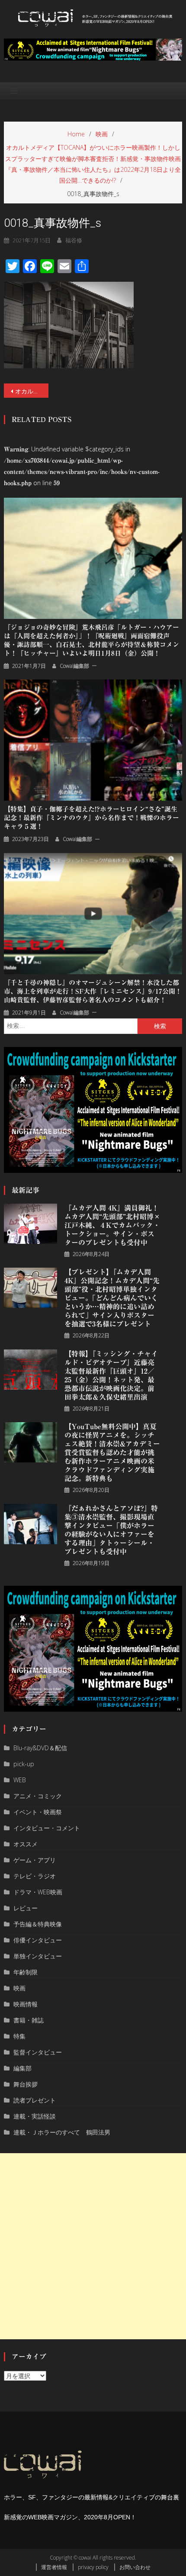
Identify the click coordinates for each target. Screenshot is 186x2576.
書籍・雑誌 (29, 2020)
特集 (19, 2036)
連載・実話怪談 (35, 2116)
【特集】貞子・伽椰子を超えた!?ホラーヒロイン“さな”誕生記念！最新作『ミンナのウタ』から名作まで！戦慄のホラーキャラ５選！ (91, 818)
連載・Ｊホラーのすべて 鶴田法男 (62, 2132)
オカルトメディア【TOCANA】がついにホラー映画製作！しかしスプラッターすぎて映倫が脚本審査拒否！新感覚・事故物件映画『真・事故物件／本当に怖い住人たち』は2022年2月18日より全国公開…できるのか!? (32, 391)
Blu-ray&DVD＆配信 (40, 1748)
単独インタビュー (38, 1956)
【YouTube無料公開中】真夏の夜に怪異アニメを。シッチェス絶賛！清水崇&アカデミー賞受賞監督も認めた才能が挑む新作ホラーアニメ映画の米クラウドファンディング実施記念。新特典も (112, 1452)
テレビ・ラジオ (35, 1876)
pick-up (24, 1764)
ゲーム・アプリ (35, 1860)
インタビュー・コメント (47, 1828)
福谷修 (74, 240)
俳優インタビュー (38, 1940)
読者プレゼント (35, 2100)
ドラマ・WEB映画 (38, 1892)
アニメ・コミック (38, 1796)
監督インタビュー (38, 2052)
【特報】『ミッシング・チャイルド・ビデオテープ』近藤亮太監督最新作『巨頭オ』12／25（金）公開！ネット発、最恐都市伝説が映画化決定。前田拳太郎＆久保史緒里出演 (111, 1375)
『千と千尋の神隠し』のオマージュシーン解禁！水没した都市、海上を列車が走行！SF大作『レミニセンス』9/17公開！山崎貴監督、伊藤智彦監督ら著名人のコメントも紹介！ (93, 991)
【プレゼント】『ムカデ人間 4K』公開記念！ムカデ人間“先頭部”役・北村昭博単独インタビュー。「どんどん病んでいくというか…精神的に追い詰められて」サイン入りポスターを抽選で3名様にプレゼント (112, 1298)
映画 (19, 1988)
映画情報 (26, 2004)
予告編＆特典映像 (38, 1924)
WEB (20, 1780)
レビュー (26, 1908)
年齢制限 (26, 1972)
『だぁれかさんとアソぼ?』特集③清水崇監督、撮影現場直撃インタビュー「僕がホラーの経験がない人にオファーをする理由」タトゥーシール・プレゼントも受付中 (111, 1530)
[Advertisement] (93, 2246)
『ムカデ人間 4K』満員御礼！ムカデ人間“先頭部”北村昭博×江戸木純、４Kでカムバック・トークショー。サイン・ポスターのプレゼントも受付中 (112, 1225)
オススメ (26, 1844)
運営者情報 (54, 2567)
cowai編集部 (74, 666)
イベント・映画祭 (38, 1812)
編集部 (22, 2068)
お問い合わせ (135, 2567)
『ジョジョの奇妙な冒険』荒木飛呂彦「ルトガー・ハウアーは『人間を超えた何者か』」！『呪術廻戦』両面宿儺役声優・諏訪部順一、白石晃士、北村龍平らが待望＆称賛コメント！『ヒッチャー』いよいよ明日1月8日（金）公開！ (91, 640)
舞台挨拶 (26, 2084)
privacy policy (93, 2567)
